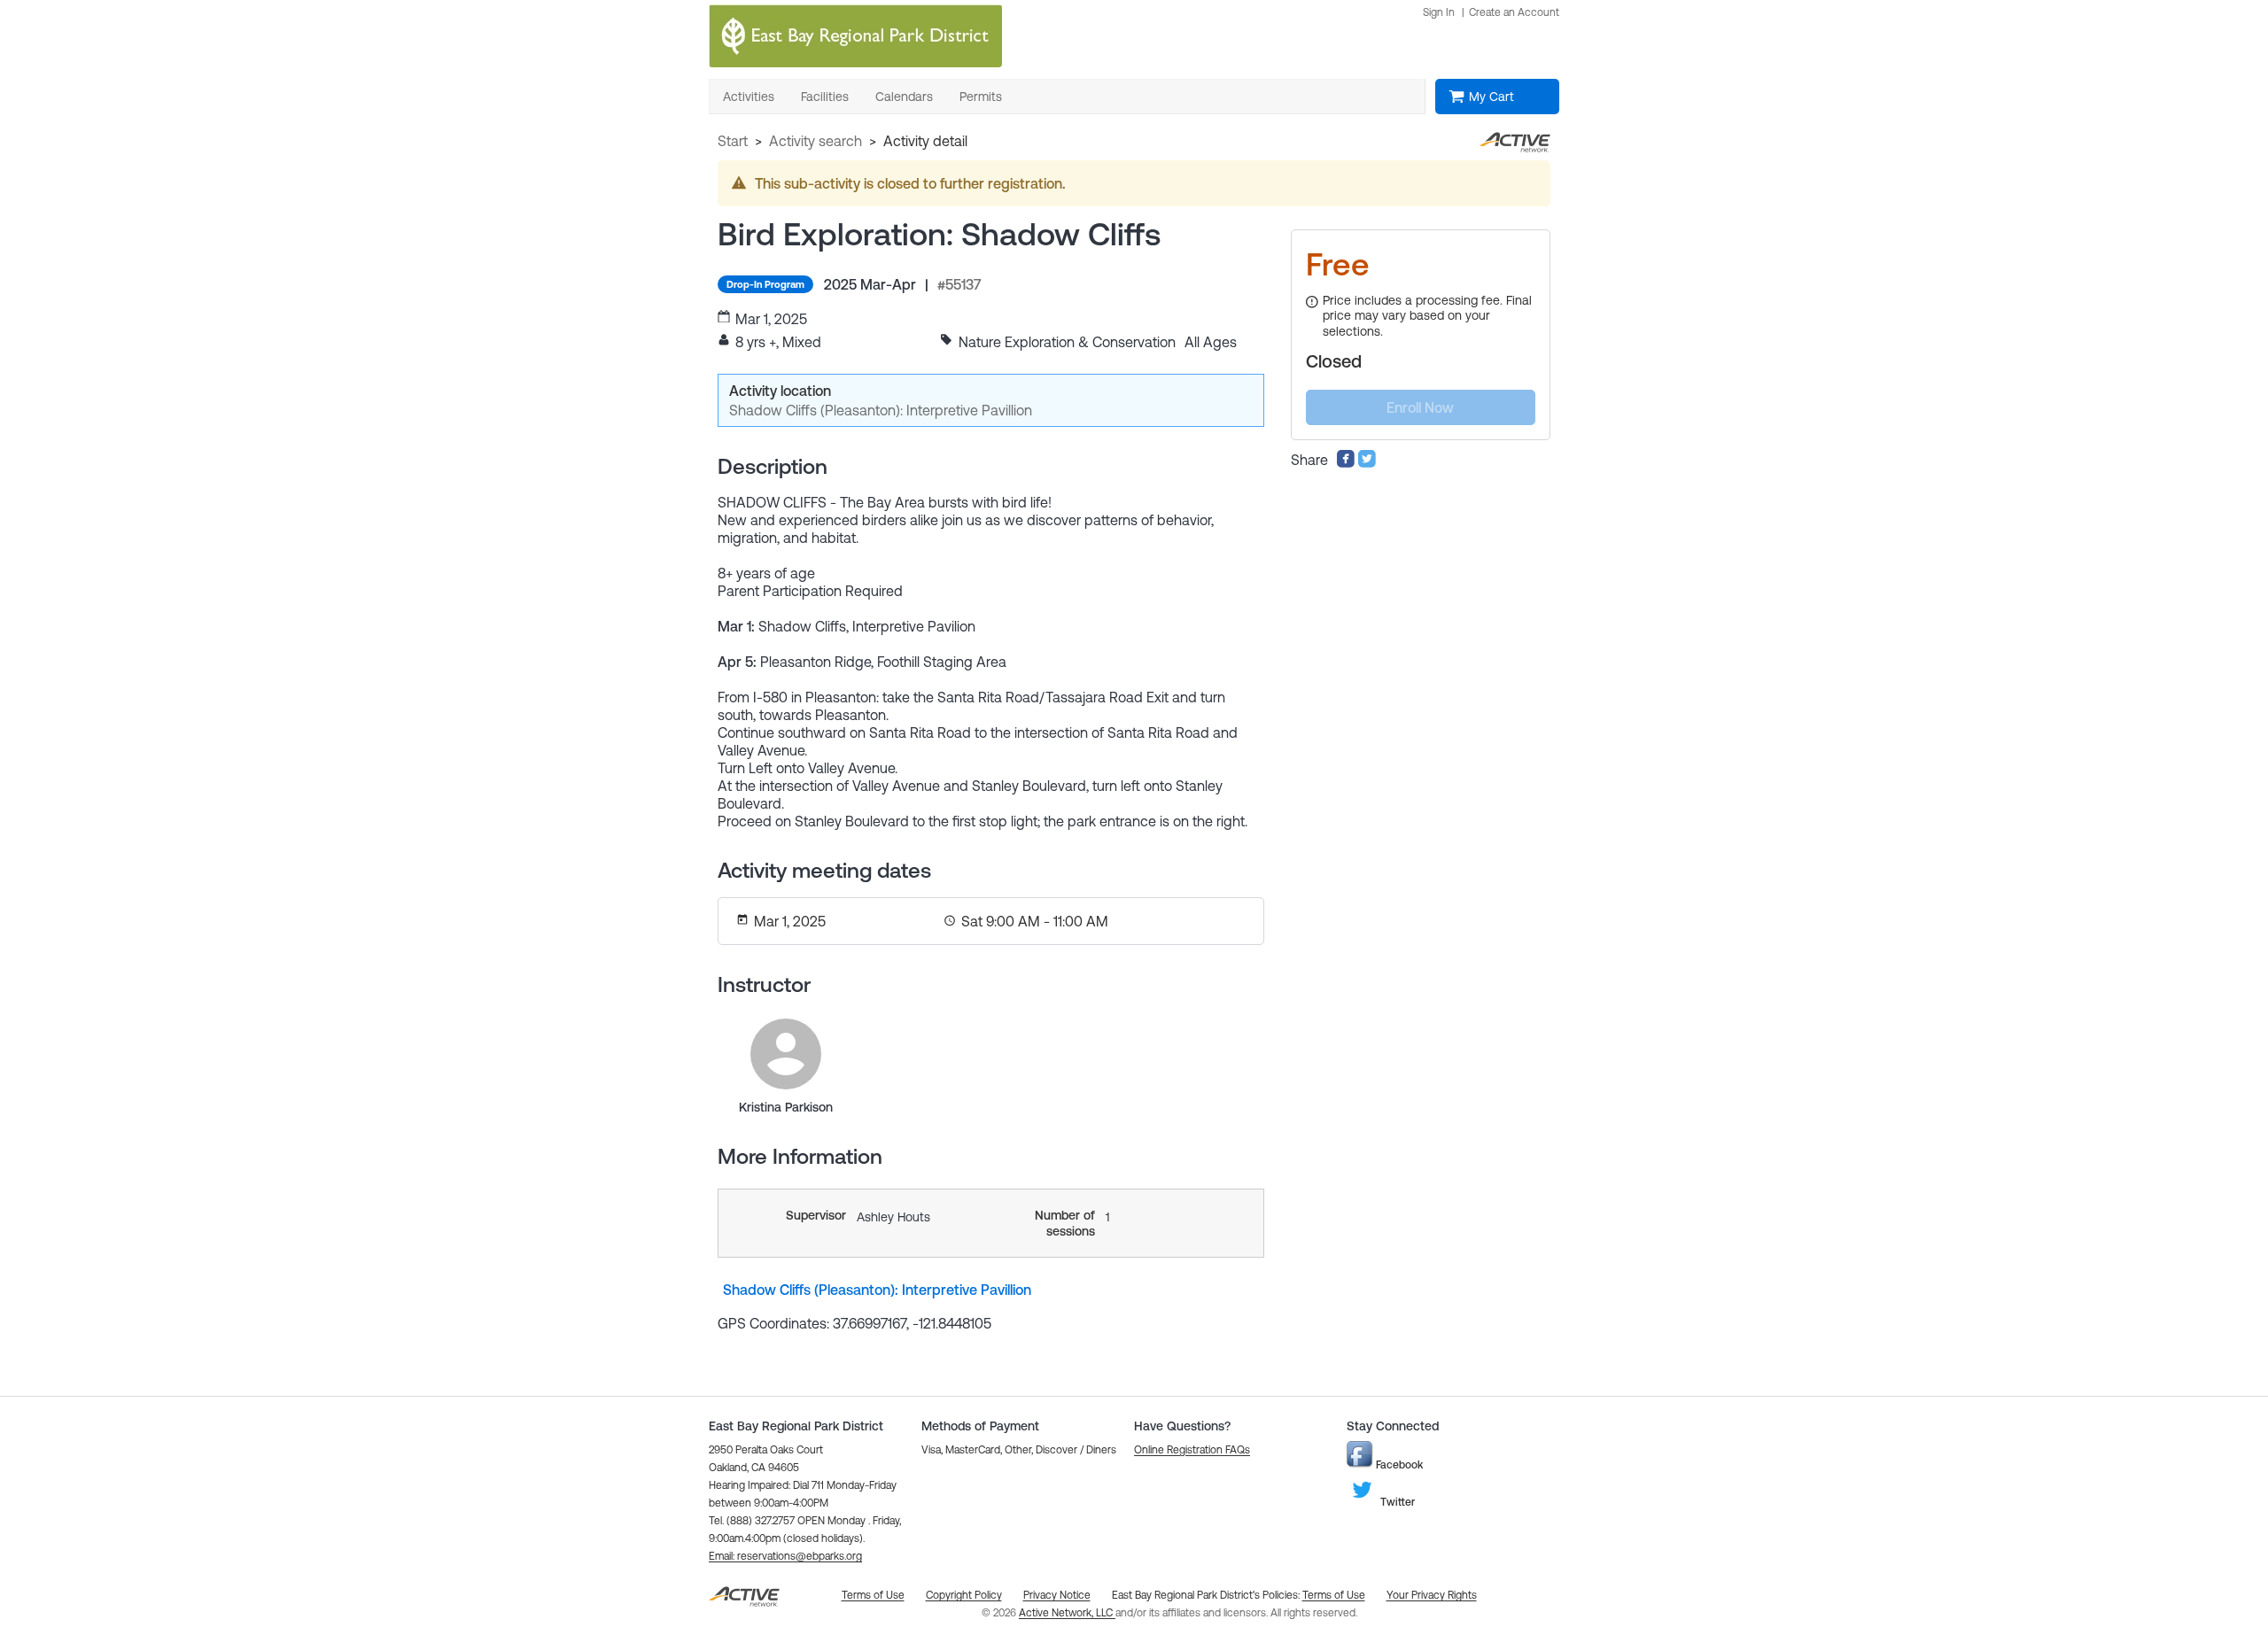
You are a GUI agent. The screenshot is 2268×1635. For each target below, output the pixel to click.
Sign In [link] (1439, 12)
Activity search (816, 141)
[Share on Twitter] (1367, 463)
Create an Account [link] (1514, 12)
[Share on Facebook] (1346, 463)
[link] (786, 1054)
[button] (785, 1556)
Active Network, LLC (1067, 1613)
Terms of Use (1334, 1595)
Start (733, 141)
